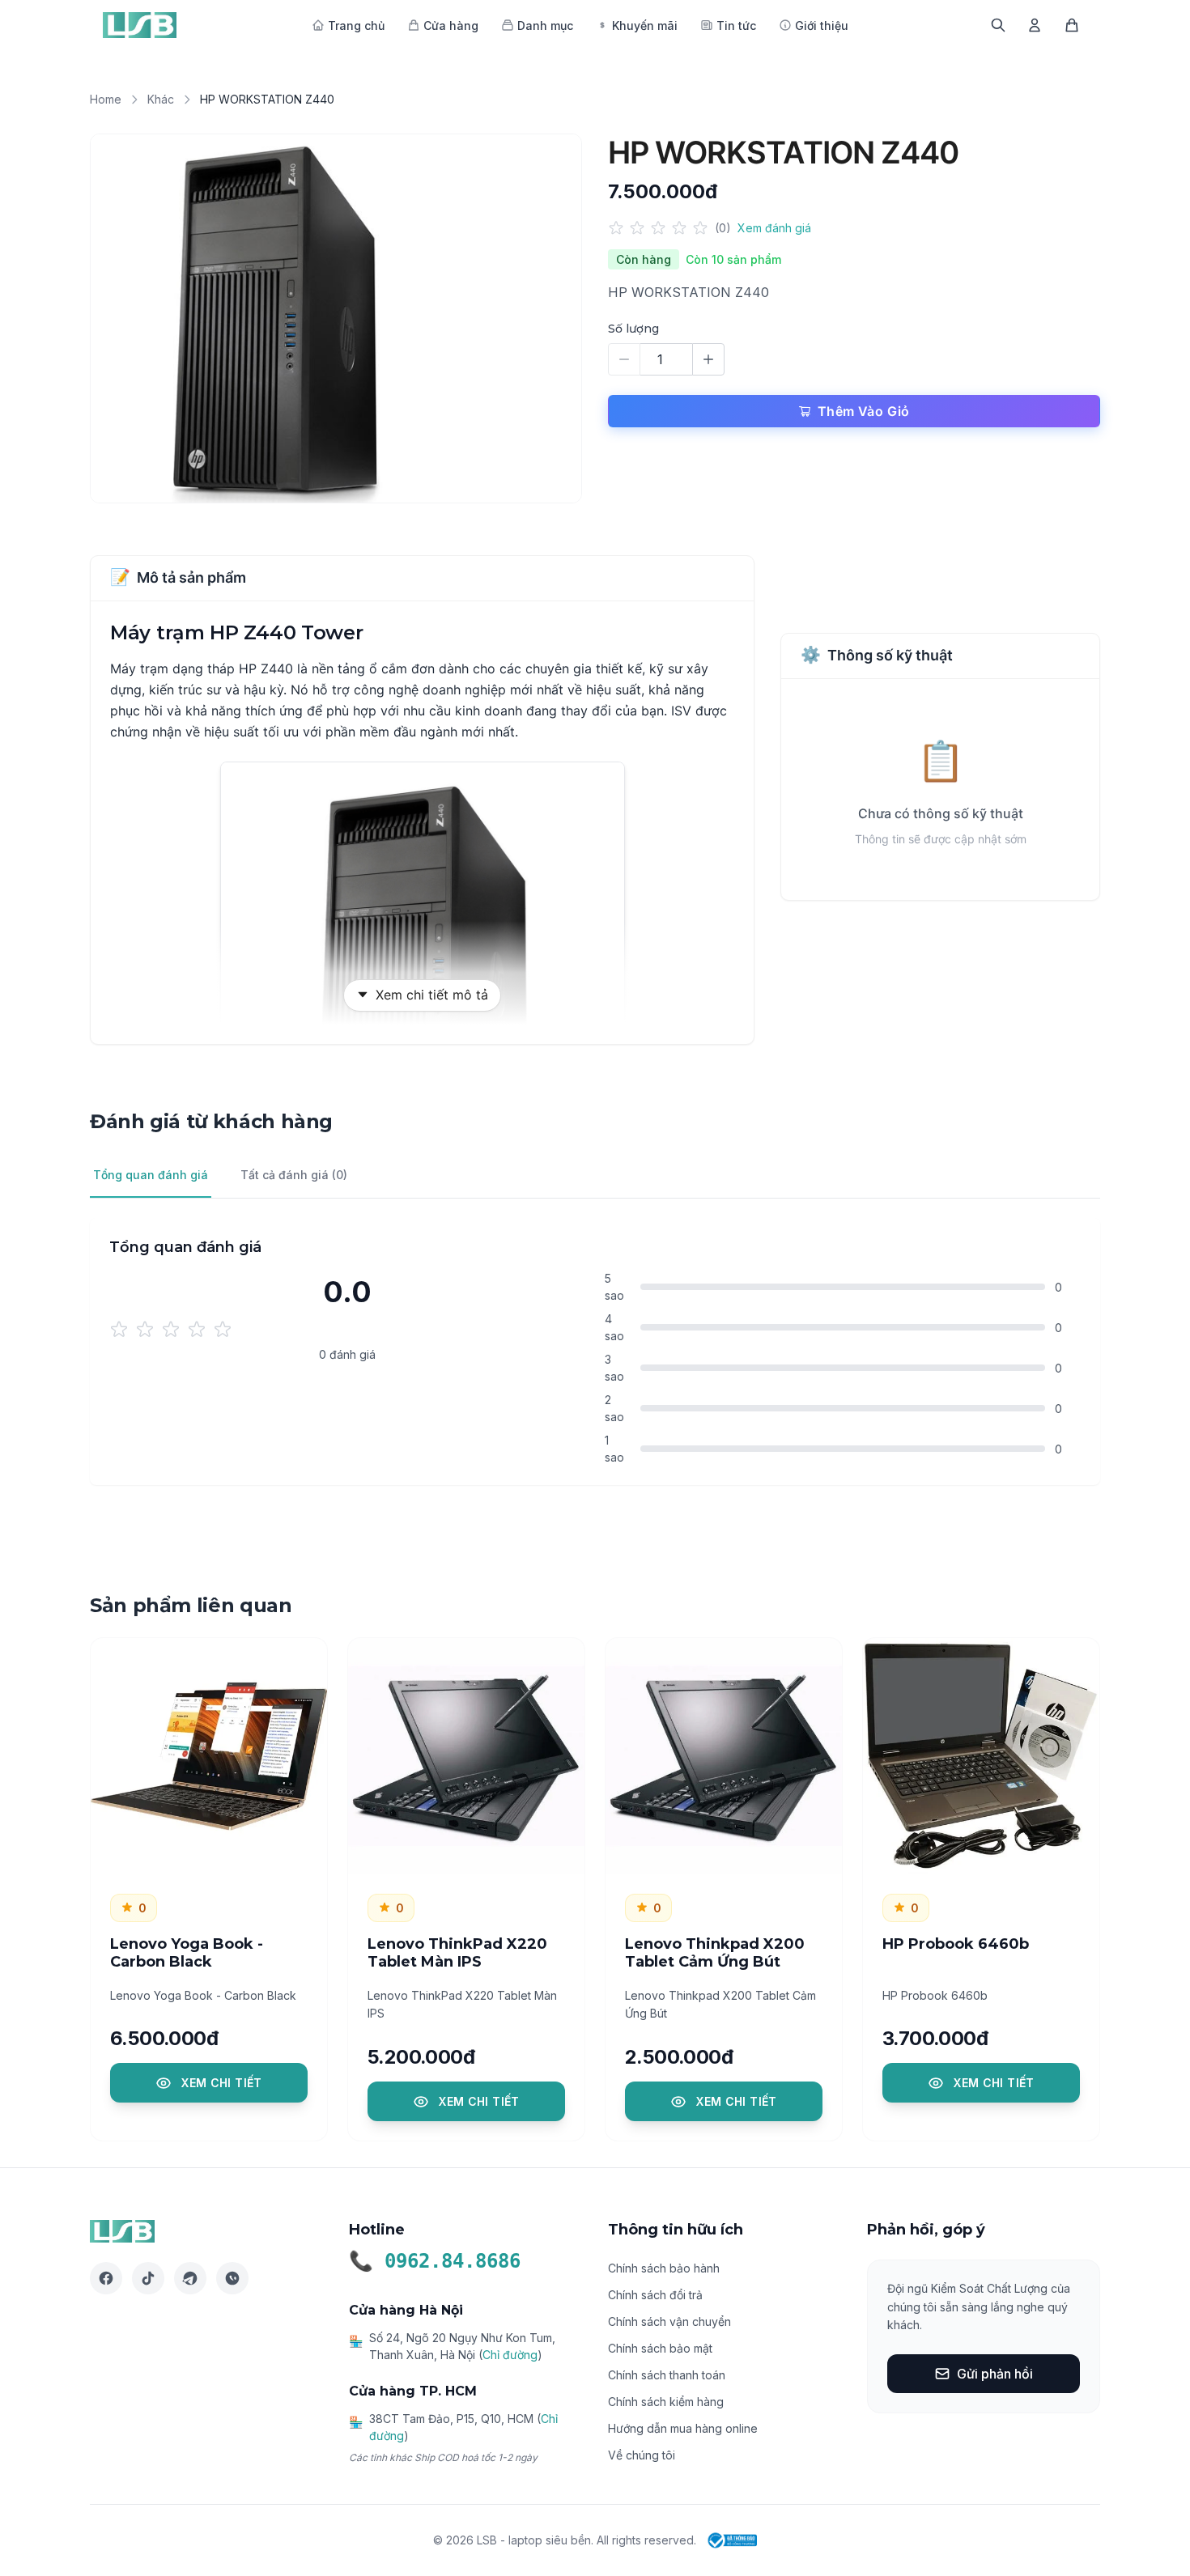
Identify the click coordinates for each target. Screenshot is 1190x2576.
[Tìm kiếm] (998, 25)
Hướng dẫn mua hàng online (683, 2428)
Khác (161, 99)
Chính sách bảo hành (664, 2268)
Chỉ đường (510, 2355)
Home (106, 99)
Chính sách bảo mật (660, 2348)
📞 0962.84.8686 (435, 2261)
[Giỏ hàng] (1072, 25)
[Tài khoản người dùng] (1035, 25)
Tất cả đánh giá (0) (294, 1175)
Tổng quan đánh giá (151, 1175)
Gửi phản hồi (995, 2374)
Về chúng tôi (642, 2455)
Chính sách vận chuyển (669, 2321)
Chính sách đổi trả (655, 2295)
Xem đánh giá (774, 228)
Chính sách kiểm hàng (666, 2402)
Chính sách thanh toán (667, 2375)
